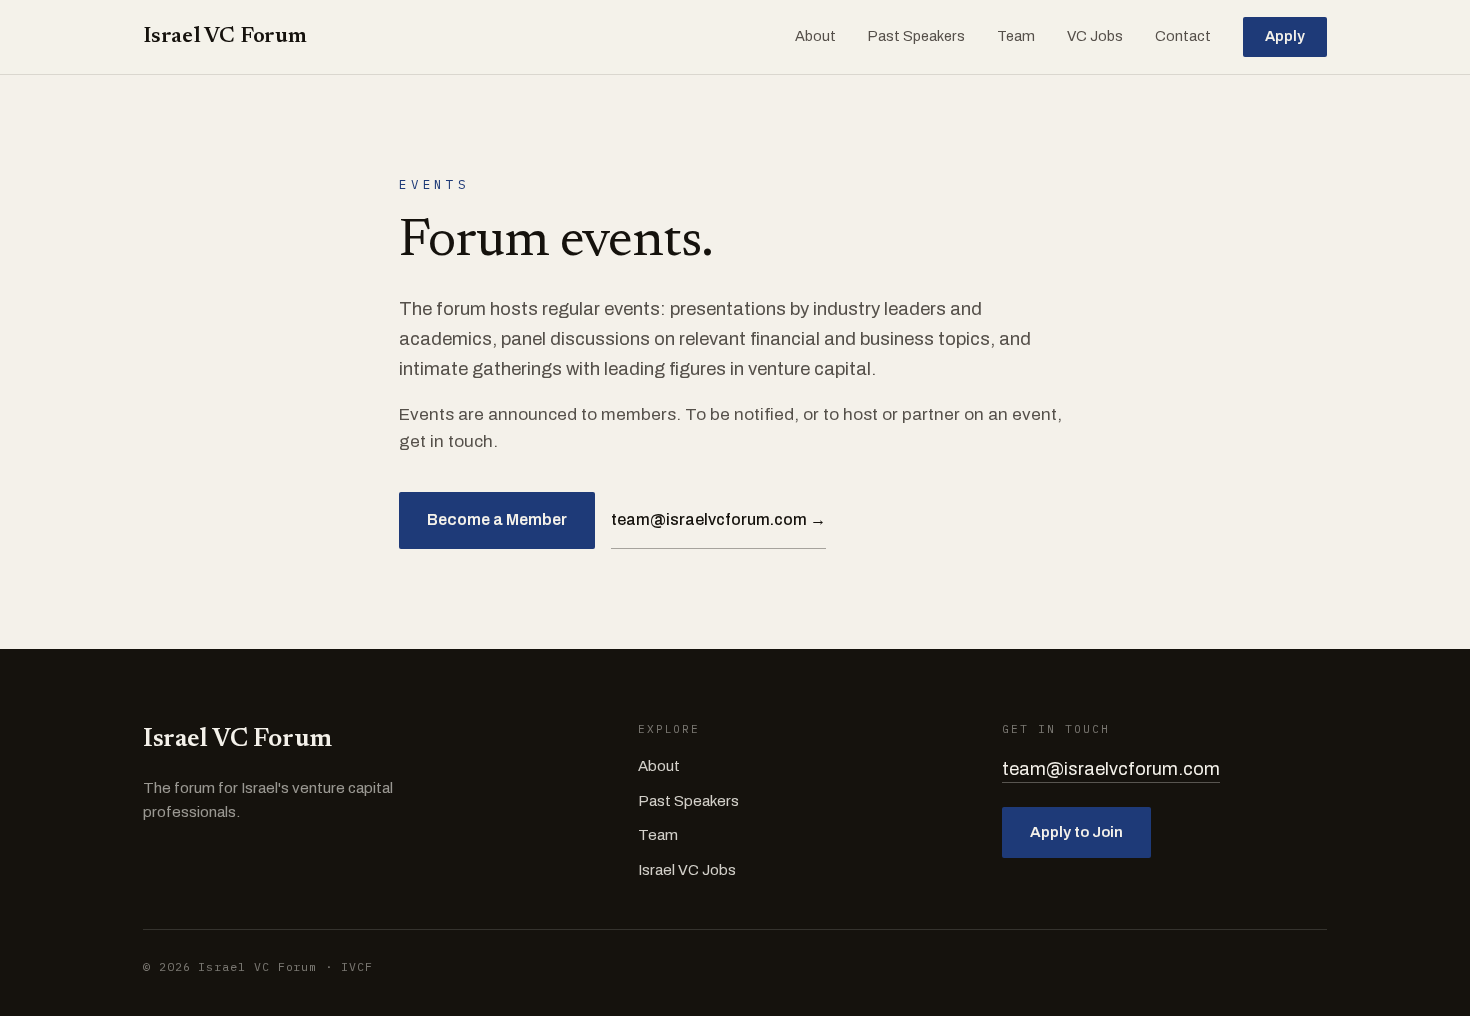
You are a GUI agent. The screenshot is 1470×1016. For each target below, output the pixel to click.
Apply (1285, 36)
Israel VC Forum (225, 37)
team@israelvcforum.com (1111, 769)
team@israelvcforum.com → (718, 519)
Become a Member (497, 519)
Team (1016, 36)
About (815, 36)
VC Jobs (1095, 36)
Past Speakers (916, 36)
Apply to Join (1076, 832)
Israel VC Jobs (687, 870)
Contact (1183, 36)
